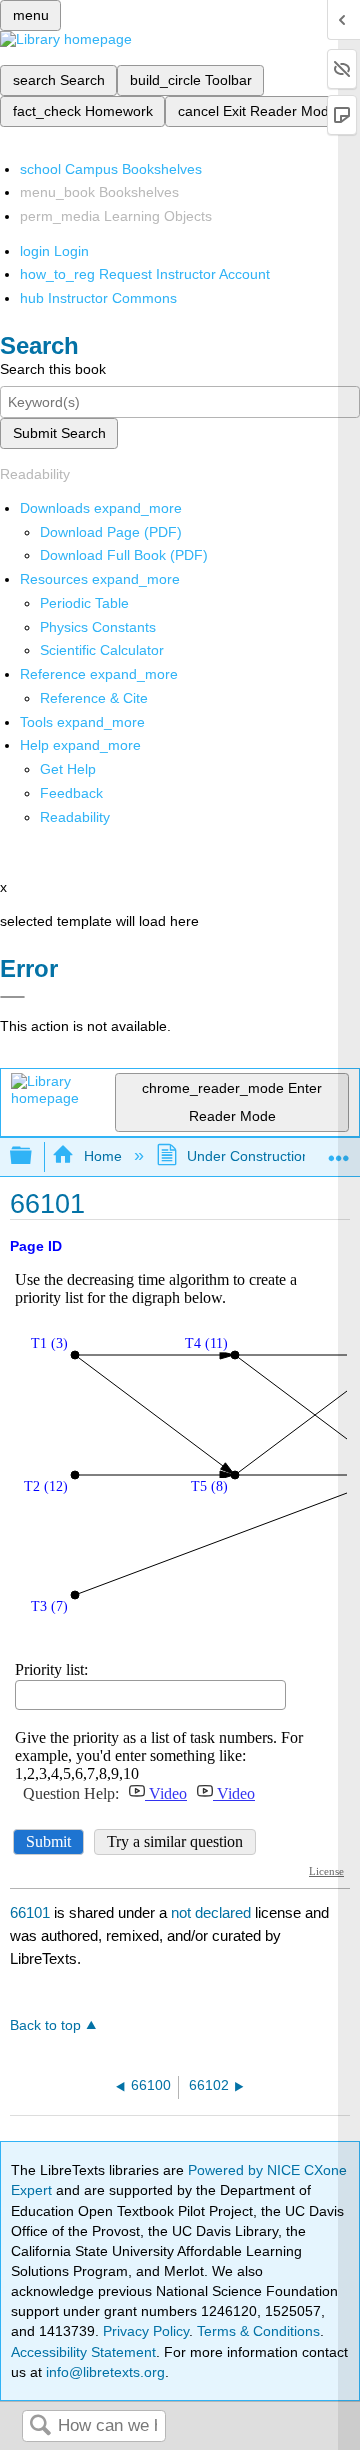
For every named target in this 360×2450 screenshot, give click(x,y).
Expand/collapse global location (339, 1150)
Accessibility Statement (83, 2352)
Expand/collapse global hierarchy (34, 1156)
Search (40, 2426)
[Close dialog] (12, 997)
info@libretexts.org (103, 2372)
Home (102, 1156)
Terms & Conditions (258, 2331)
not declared (213, 1912)
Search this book (53, 369)
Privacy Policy (146, 2331)
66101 (30, 1912)
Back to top (45, 2025)
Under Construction (248, 1156)
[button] (71, 793)
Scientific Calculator (102, 650)
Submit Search (59, 433)
